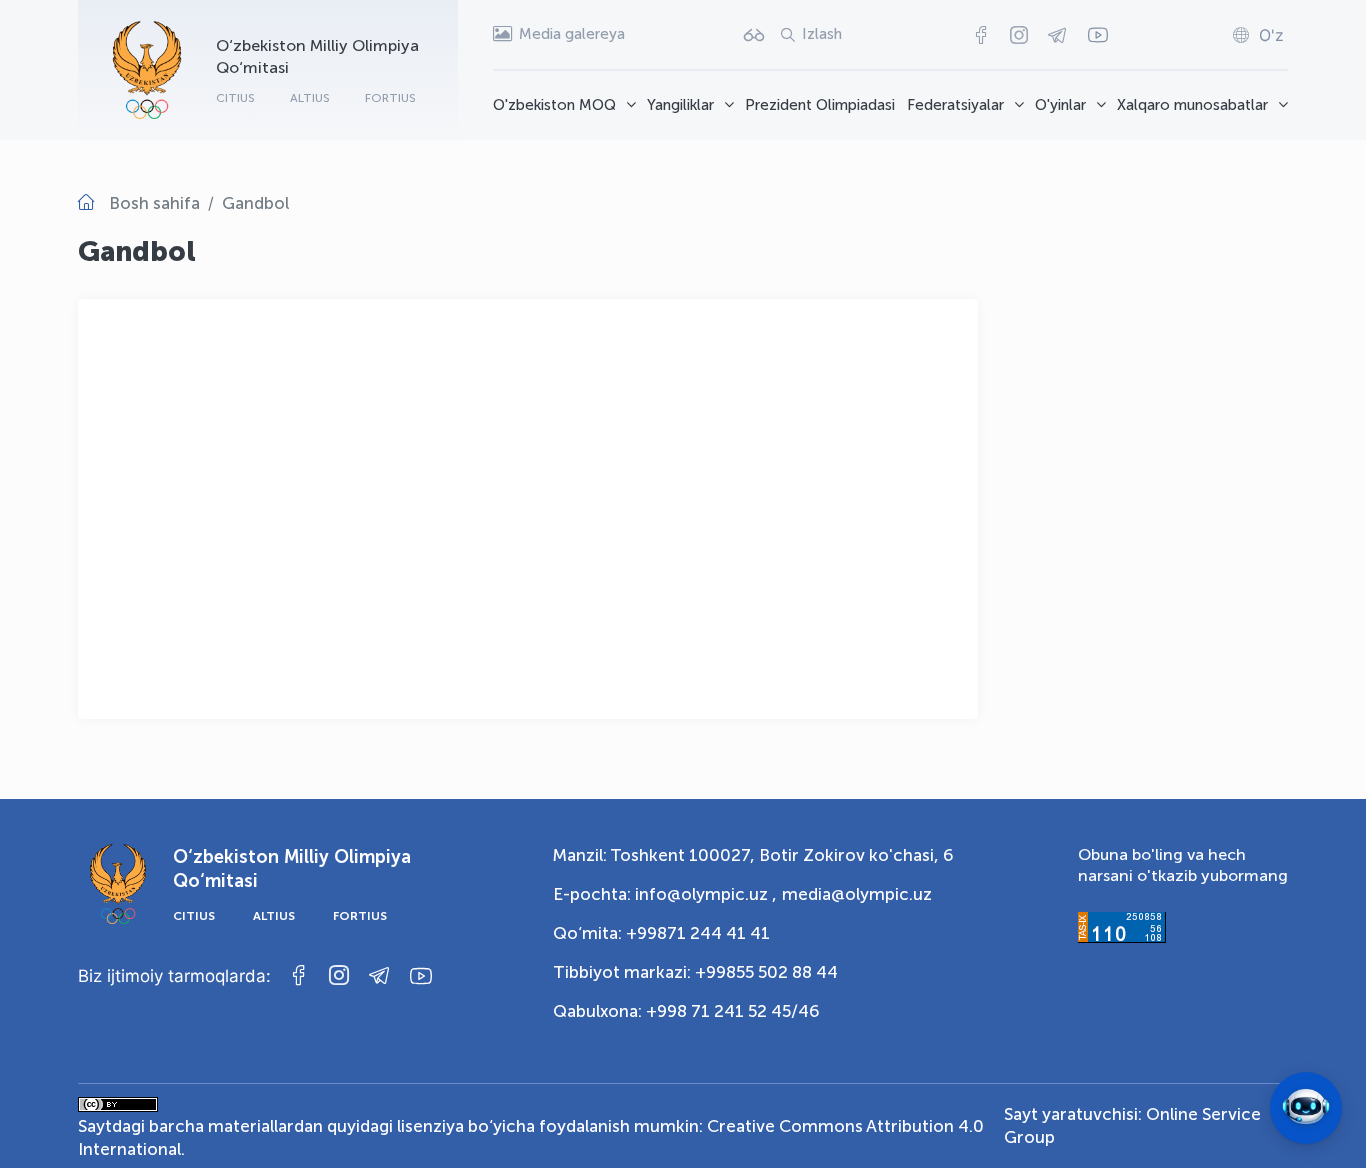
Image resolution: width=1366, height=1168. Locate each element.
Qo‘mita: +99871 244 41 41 (661, 933)
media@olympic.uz (857, 894)
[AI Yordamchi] (1306, 1108)
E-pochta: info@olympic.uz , (665, 894)
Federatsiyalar (955, 105)
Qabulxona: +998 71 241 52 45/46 (686, 1011)
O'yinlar (1060, 105)
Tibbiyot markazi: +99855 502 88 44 (695, 972)
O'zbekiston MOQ (554, 105)
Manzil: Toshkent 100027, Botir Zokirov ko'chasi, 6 (753, 855)
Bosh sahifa (154, 203)
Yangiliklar (680, 105)
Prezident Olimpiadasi (820, 105)
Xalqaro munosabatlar (1192, 105)
